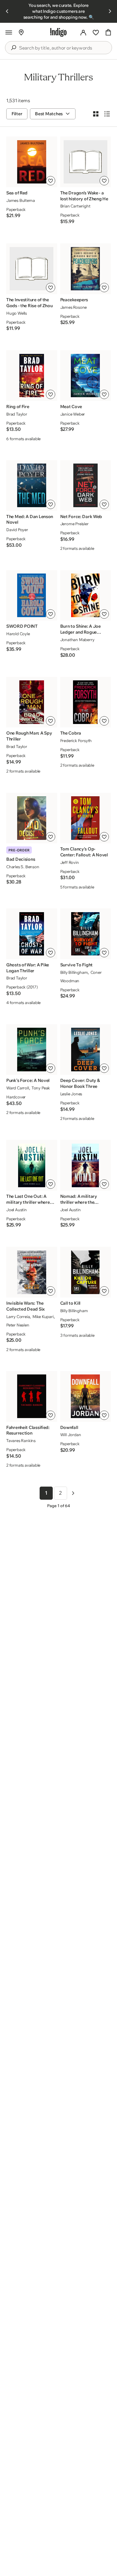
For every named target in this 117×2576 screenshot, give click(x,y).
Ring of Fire (18, 407)
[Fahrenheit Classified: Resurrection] (32, 1396)
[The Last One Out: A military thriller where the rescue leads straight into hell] (32, 1165)
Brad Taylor (17, 414)
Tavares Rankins (21, 1440)
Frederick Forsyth (76, 740)
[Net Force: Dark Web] (85, 485)
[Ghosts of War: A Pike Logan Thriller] (32, 934)
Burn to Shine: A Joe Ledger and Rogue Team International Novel (80, 629)
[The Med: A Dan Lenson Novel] (32, 485)
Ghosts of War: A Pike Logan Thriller (28, 968)
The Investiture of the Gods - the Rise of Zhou (29, 303)
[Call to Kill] (85, 1272)
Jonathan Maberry (77, 640)
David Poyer (17, 530)
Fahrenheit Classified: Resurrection (28, 1430)
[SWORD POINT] (32, 595)
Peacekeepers (74, 300)
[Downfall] (85, 1396)
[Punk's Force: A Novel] (32, 1050)
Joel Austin (17, 1210)
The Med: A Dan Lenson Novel (30, 519)
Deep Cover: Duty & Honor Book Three (80, 1083)
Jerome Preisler (74, 524)
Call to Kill (71, 1303)
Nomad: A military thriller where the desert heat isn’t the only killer (80, 1199)
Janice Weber (73, 414)
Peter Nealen (18, 1325)
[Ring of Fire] (32, 376)
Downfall (69, 1427)
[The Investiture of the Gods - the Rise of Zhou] (32, 269)
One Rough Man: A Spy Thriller (29, 736)
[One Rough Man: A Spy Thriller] (32, 702)
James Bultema (20, 200)
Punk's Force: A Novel (28, 1080)
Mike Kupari (43, 1317)
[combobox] (63, 48)
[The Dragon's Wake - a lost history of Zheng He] (85, 162)
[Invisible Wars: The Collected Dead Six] (32, 1272)
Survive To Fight (77, 965)
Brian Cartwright (75, 206)
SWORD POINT (22, 626)
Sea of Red (17, 193)
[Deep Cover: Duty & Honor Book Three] (85, 1050)
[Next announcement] (110, 11)
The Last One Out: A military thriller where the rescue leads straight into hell (28, 1199)
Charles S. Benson (23, 867)
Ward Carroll (18, 1088)
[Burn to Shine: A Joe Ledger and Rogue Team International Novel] (85, 595)
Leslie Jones (71, 1094)
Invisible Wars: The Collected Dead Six (25, 1306)
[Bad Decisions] (32, 818)
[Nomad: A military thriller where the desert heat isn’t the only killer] (85, 1165)
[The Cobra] (85, 702)
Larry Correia (18, 1317)
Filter (17, 114)
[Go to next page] (73, 1493)
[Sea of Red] (32, 162)
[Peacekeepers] (85, 269)
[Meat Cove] (85, 376)
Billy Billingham (74, 972)
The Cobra (71, 733)
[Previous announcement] (7, 11)
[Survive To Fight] (85, 934)
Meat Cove (71, 407)
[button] (9, 32)
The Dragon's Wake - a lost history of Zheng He (84, 196)
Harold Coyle (18, 634)
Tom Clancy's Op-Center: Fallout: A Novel (84, 852)
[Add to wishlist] (51, 181)
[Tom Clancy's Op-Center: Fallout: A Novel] (85, 818)
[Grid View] (96, 114)
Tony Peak (41, 1088)
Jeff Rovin (70, 862)
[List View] (107, 114)
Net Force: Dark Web (81, 517)
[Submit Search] (13, 48)
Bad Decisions (21, 859)
